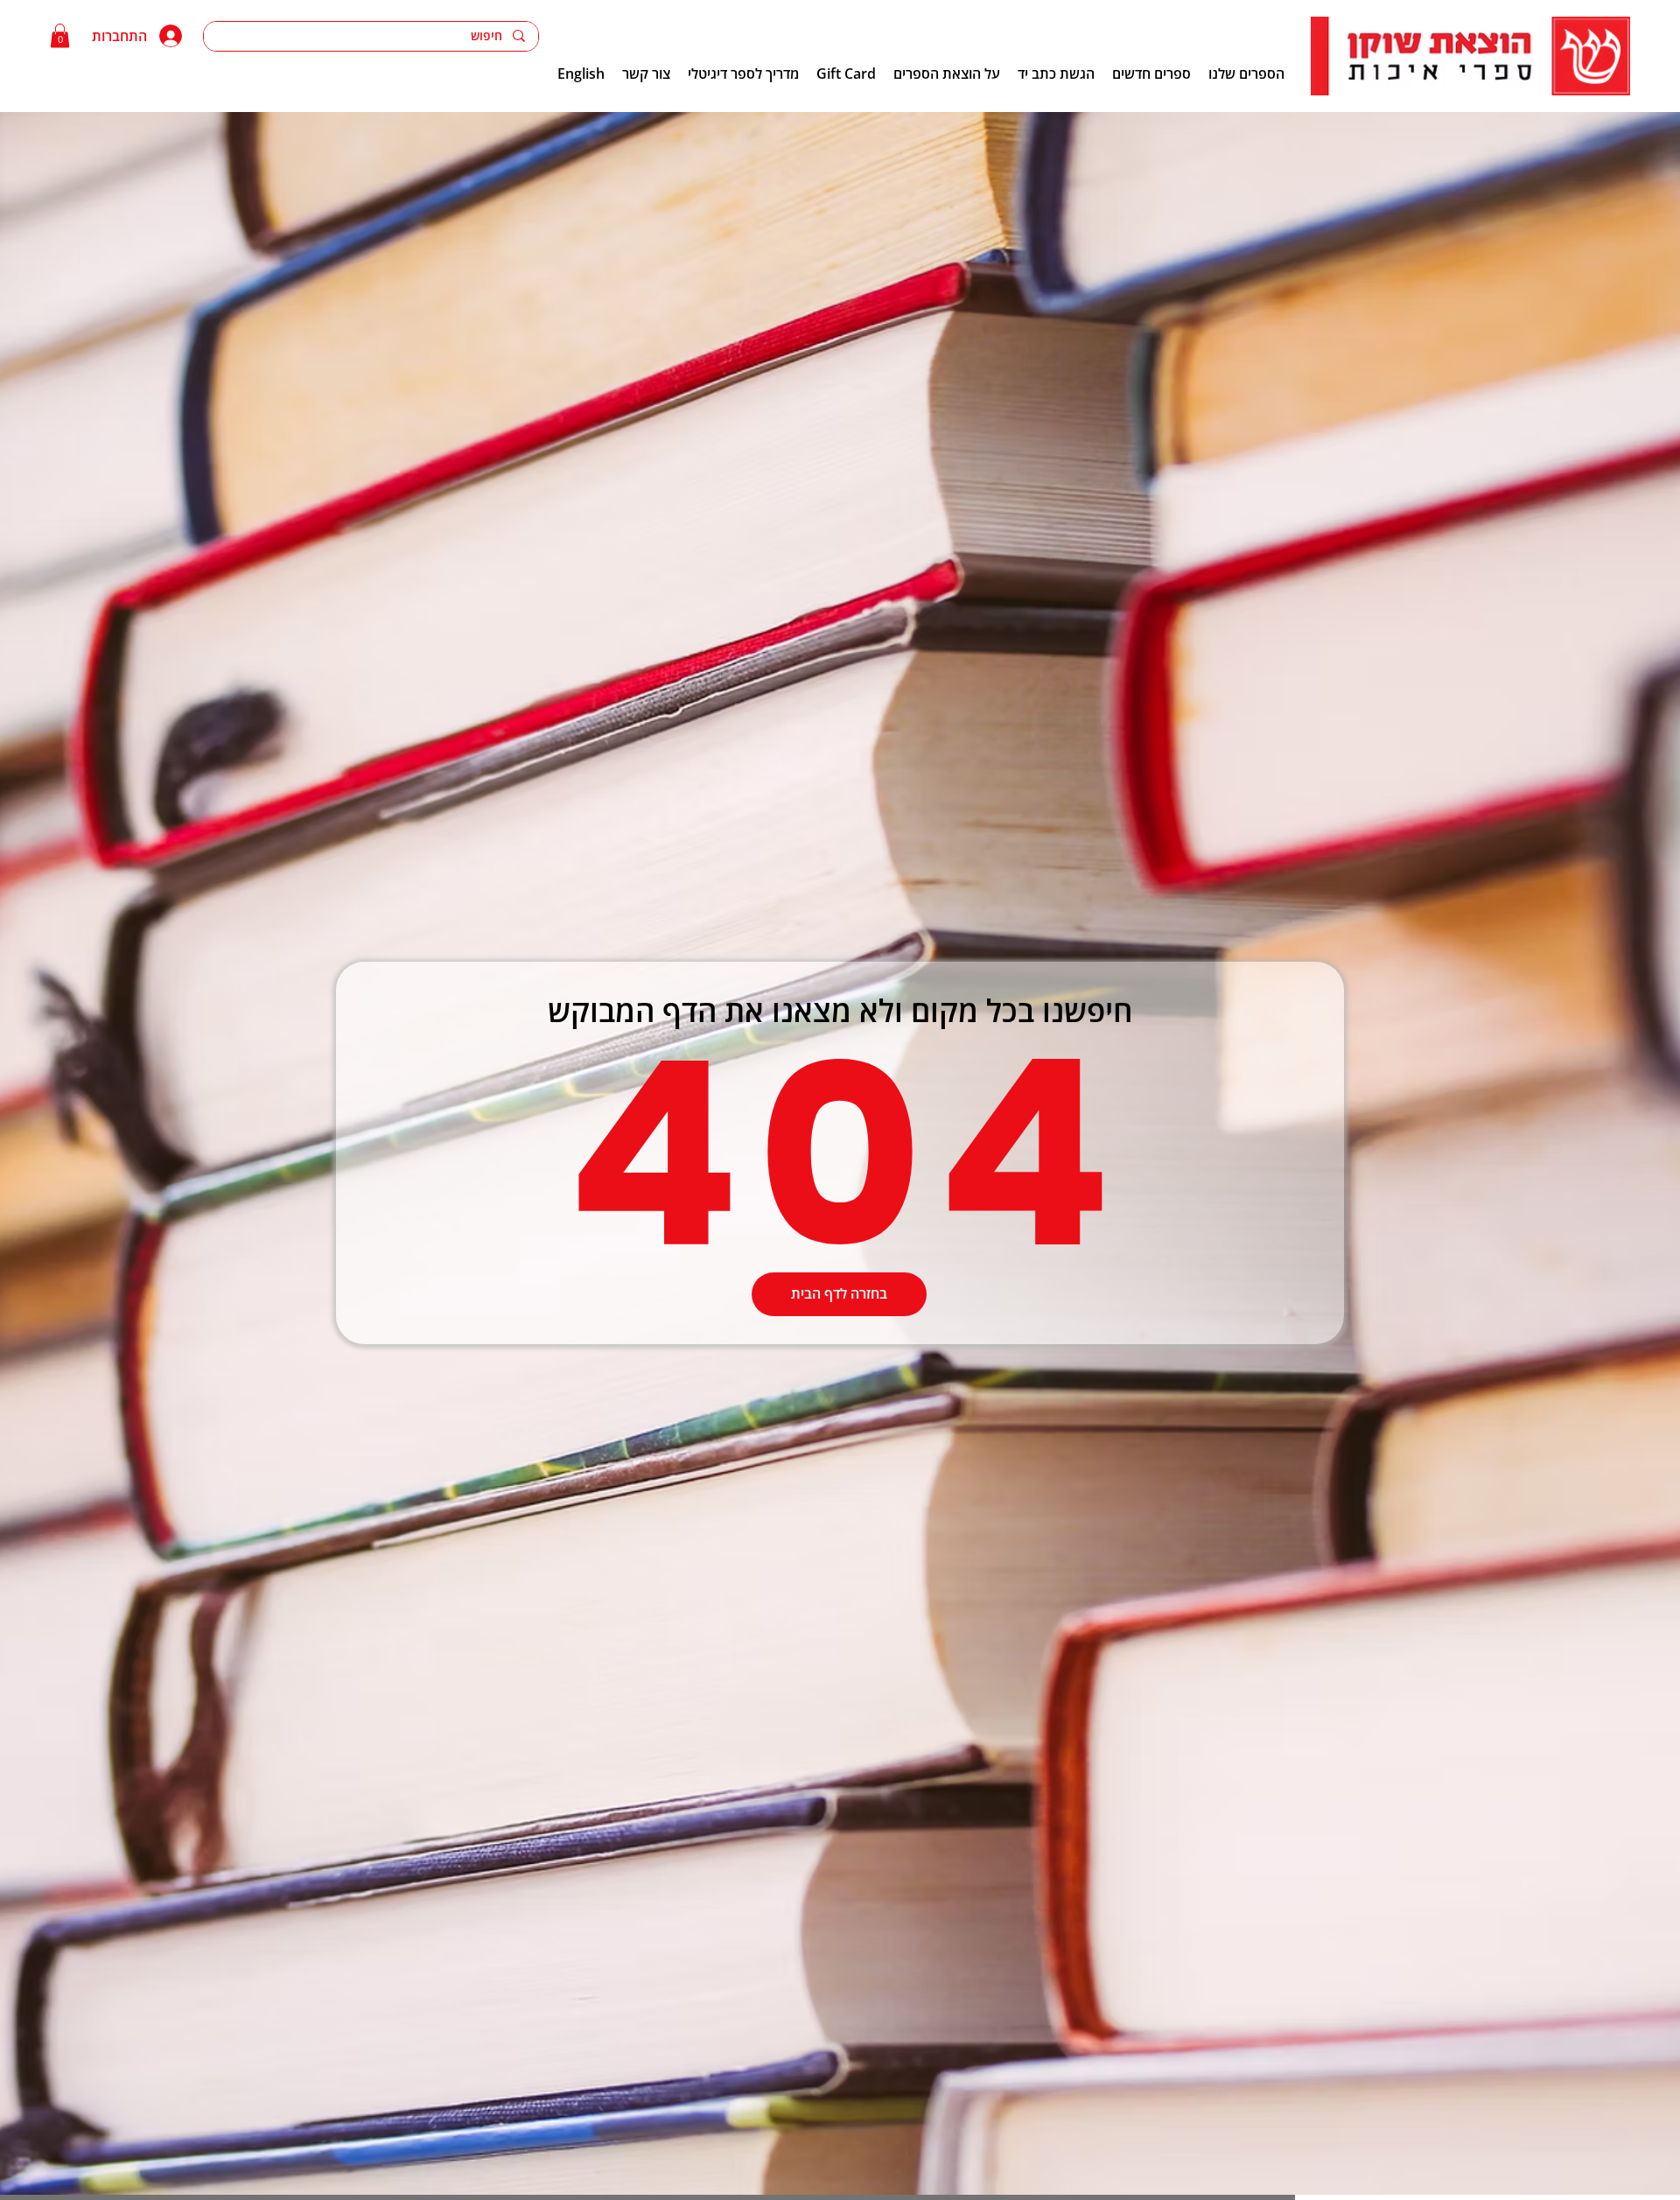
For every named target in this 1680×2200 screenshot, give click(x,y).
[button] (60, 35)
